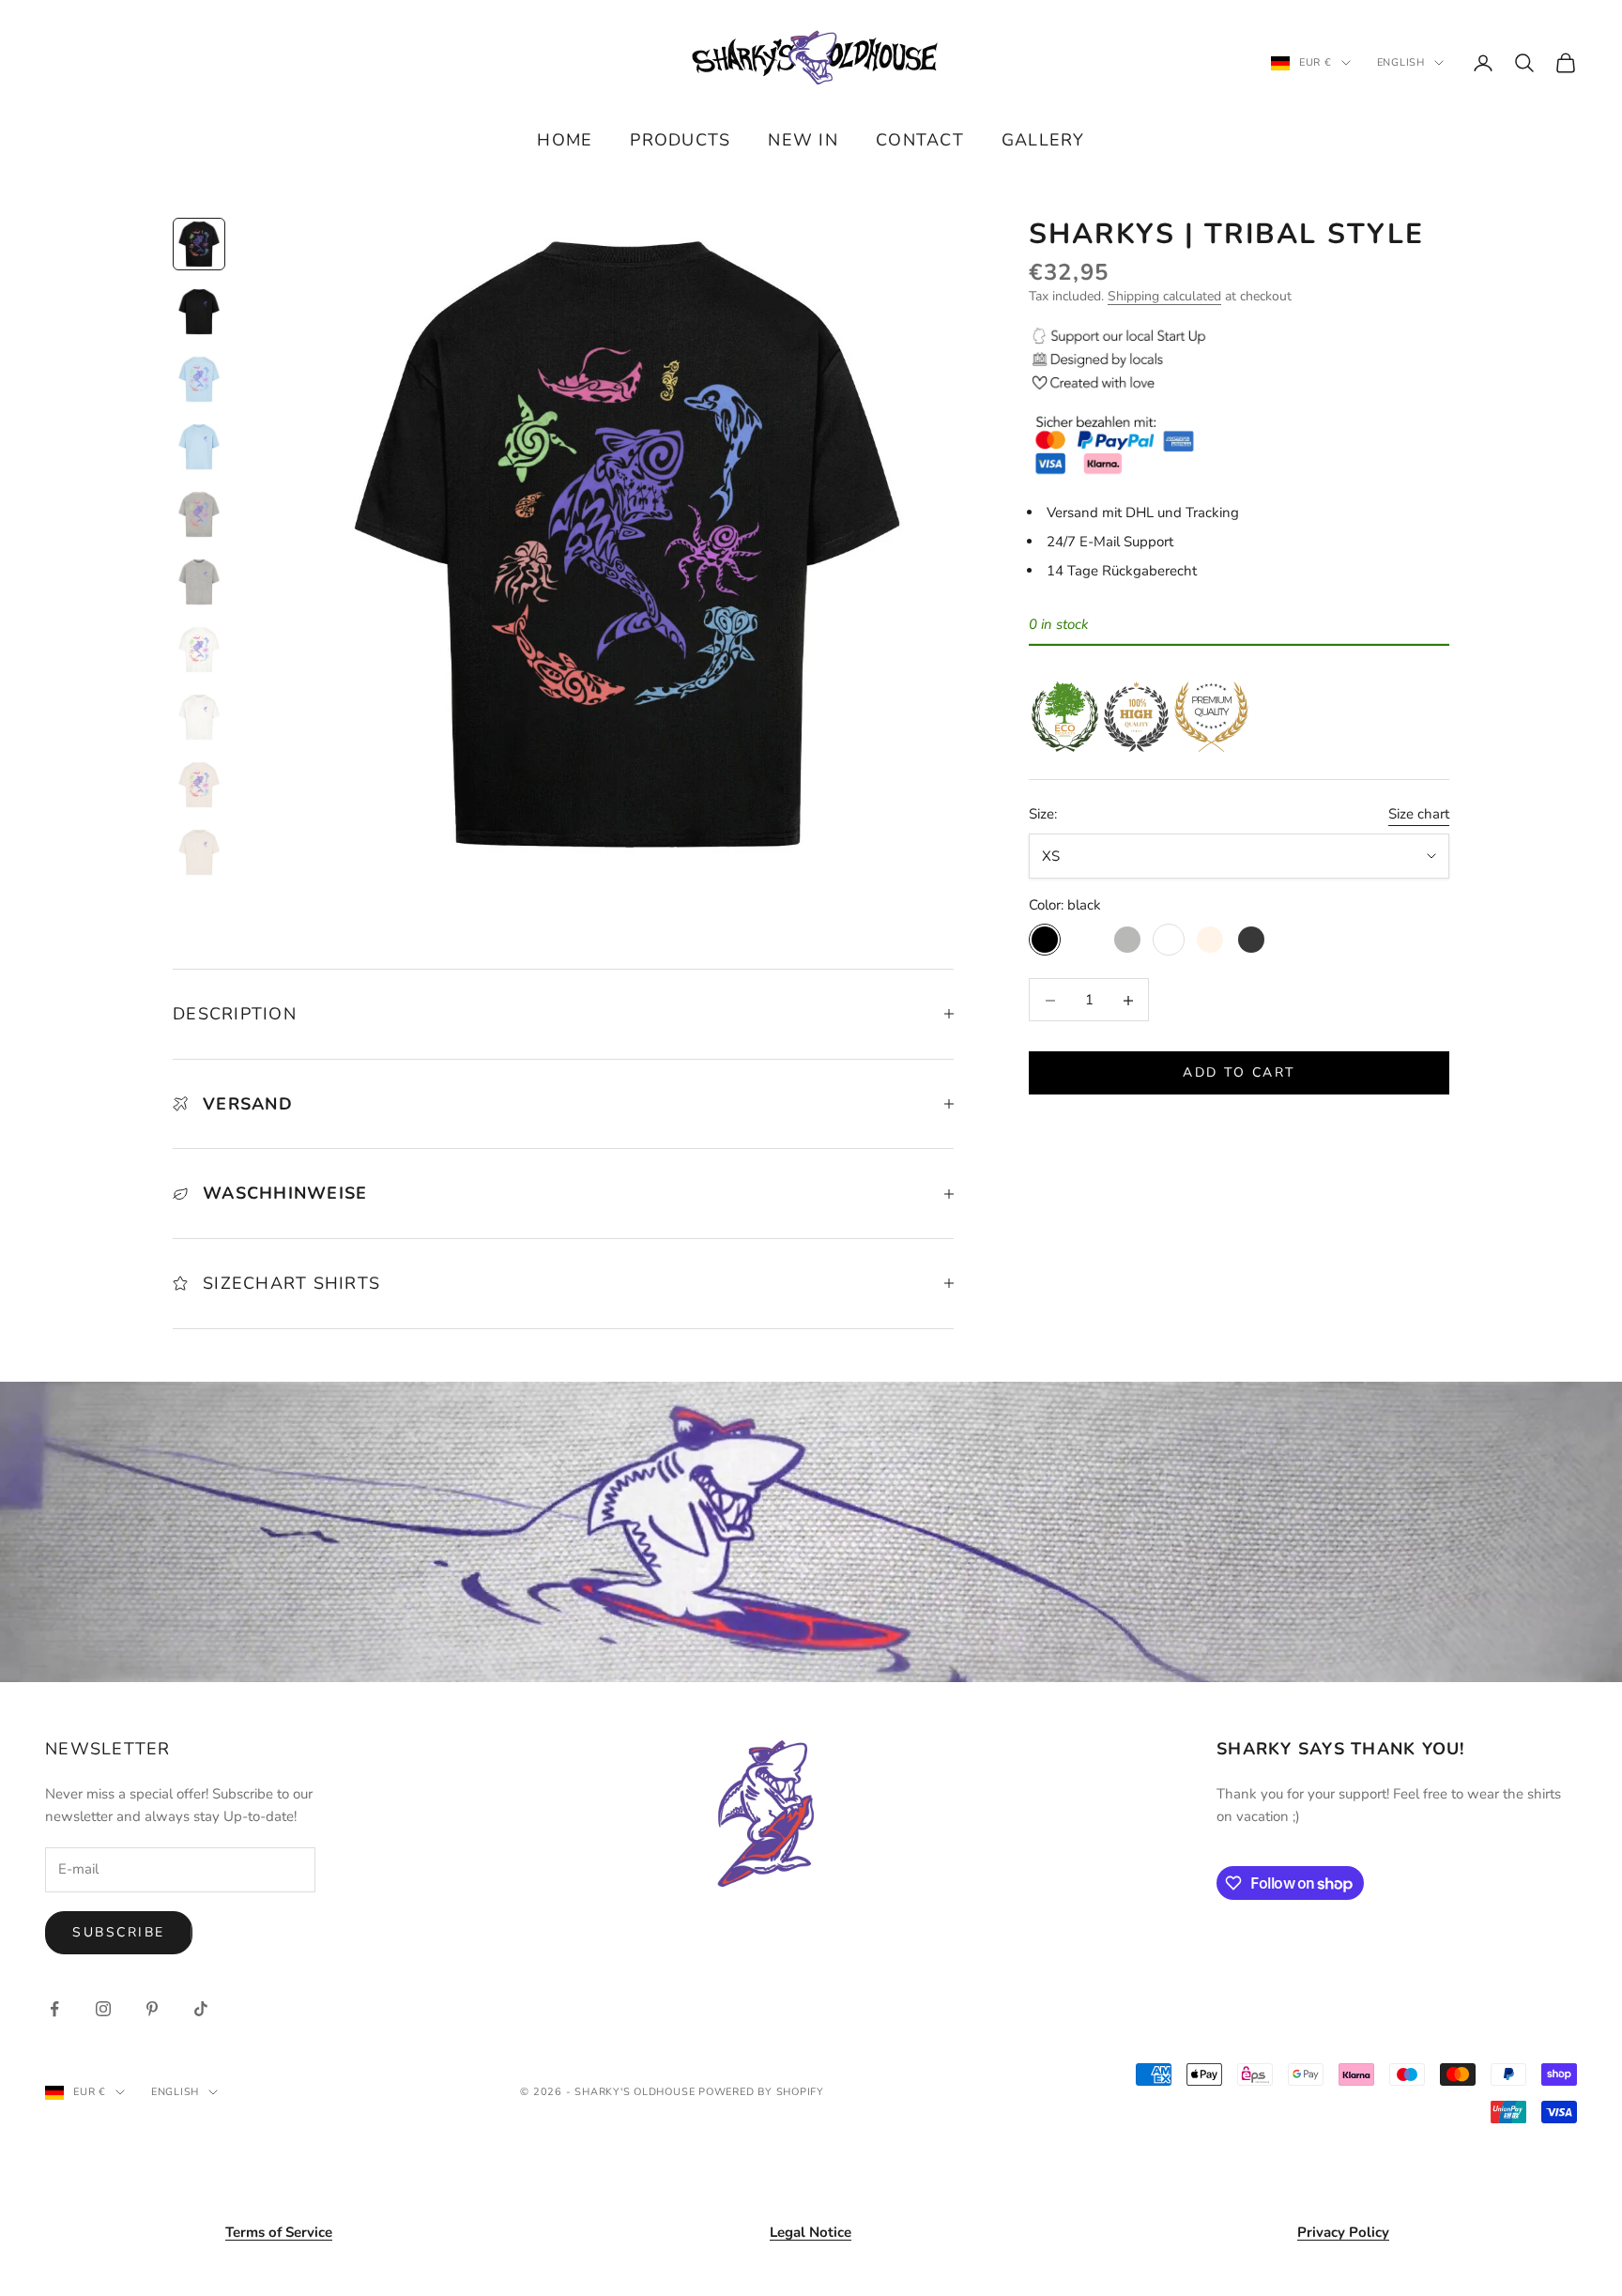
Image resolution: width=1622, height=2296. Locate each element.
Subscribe (119, 1932)
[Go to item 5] (199, 514)
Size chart (1419, 815)
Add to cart (1239, 1073)
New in (803, 140)
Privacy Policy (1343, 2232)
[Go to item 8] (199, 717)
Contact (920, 140)
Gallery (1043, 140)
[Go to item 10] (199, 852)
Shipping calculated (1164, 297)
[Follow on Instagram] (103, 2009)
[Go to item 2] (199, 312)
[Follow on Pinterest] (152, 2009)
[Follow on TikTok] (201, 2009)
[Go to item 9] (199, 785)
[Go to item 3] (199, 379)
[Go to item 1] (199, 244)
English (1401, 62)
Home (565, 140)
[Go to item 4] (199, 447)
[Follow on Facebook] (54, 2009)
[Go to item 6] (199, 582)
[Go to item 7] (199, 650)
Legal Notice (811, 2232)
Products (680, 140)
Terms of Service (279, 2232)
